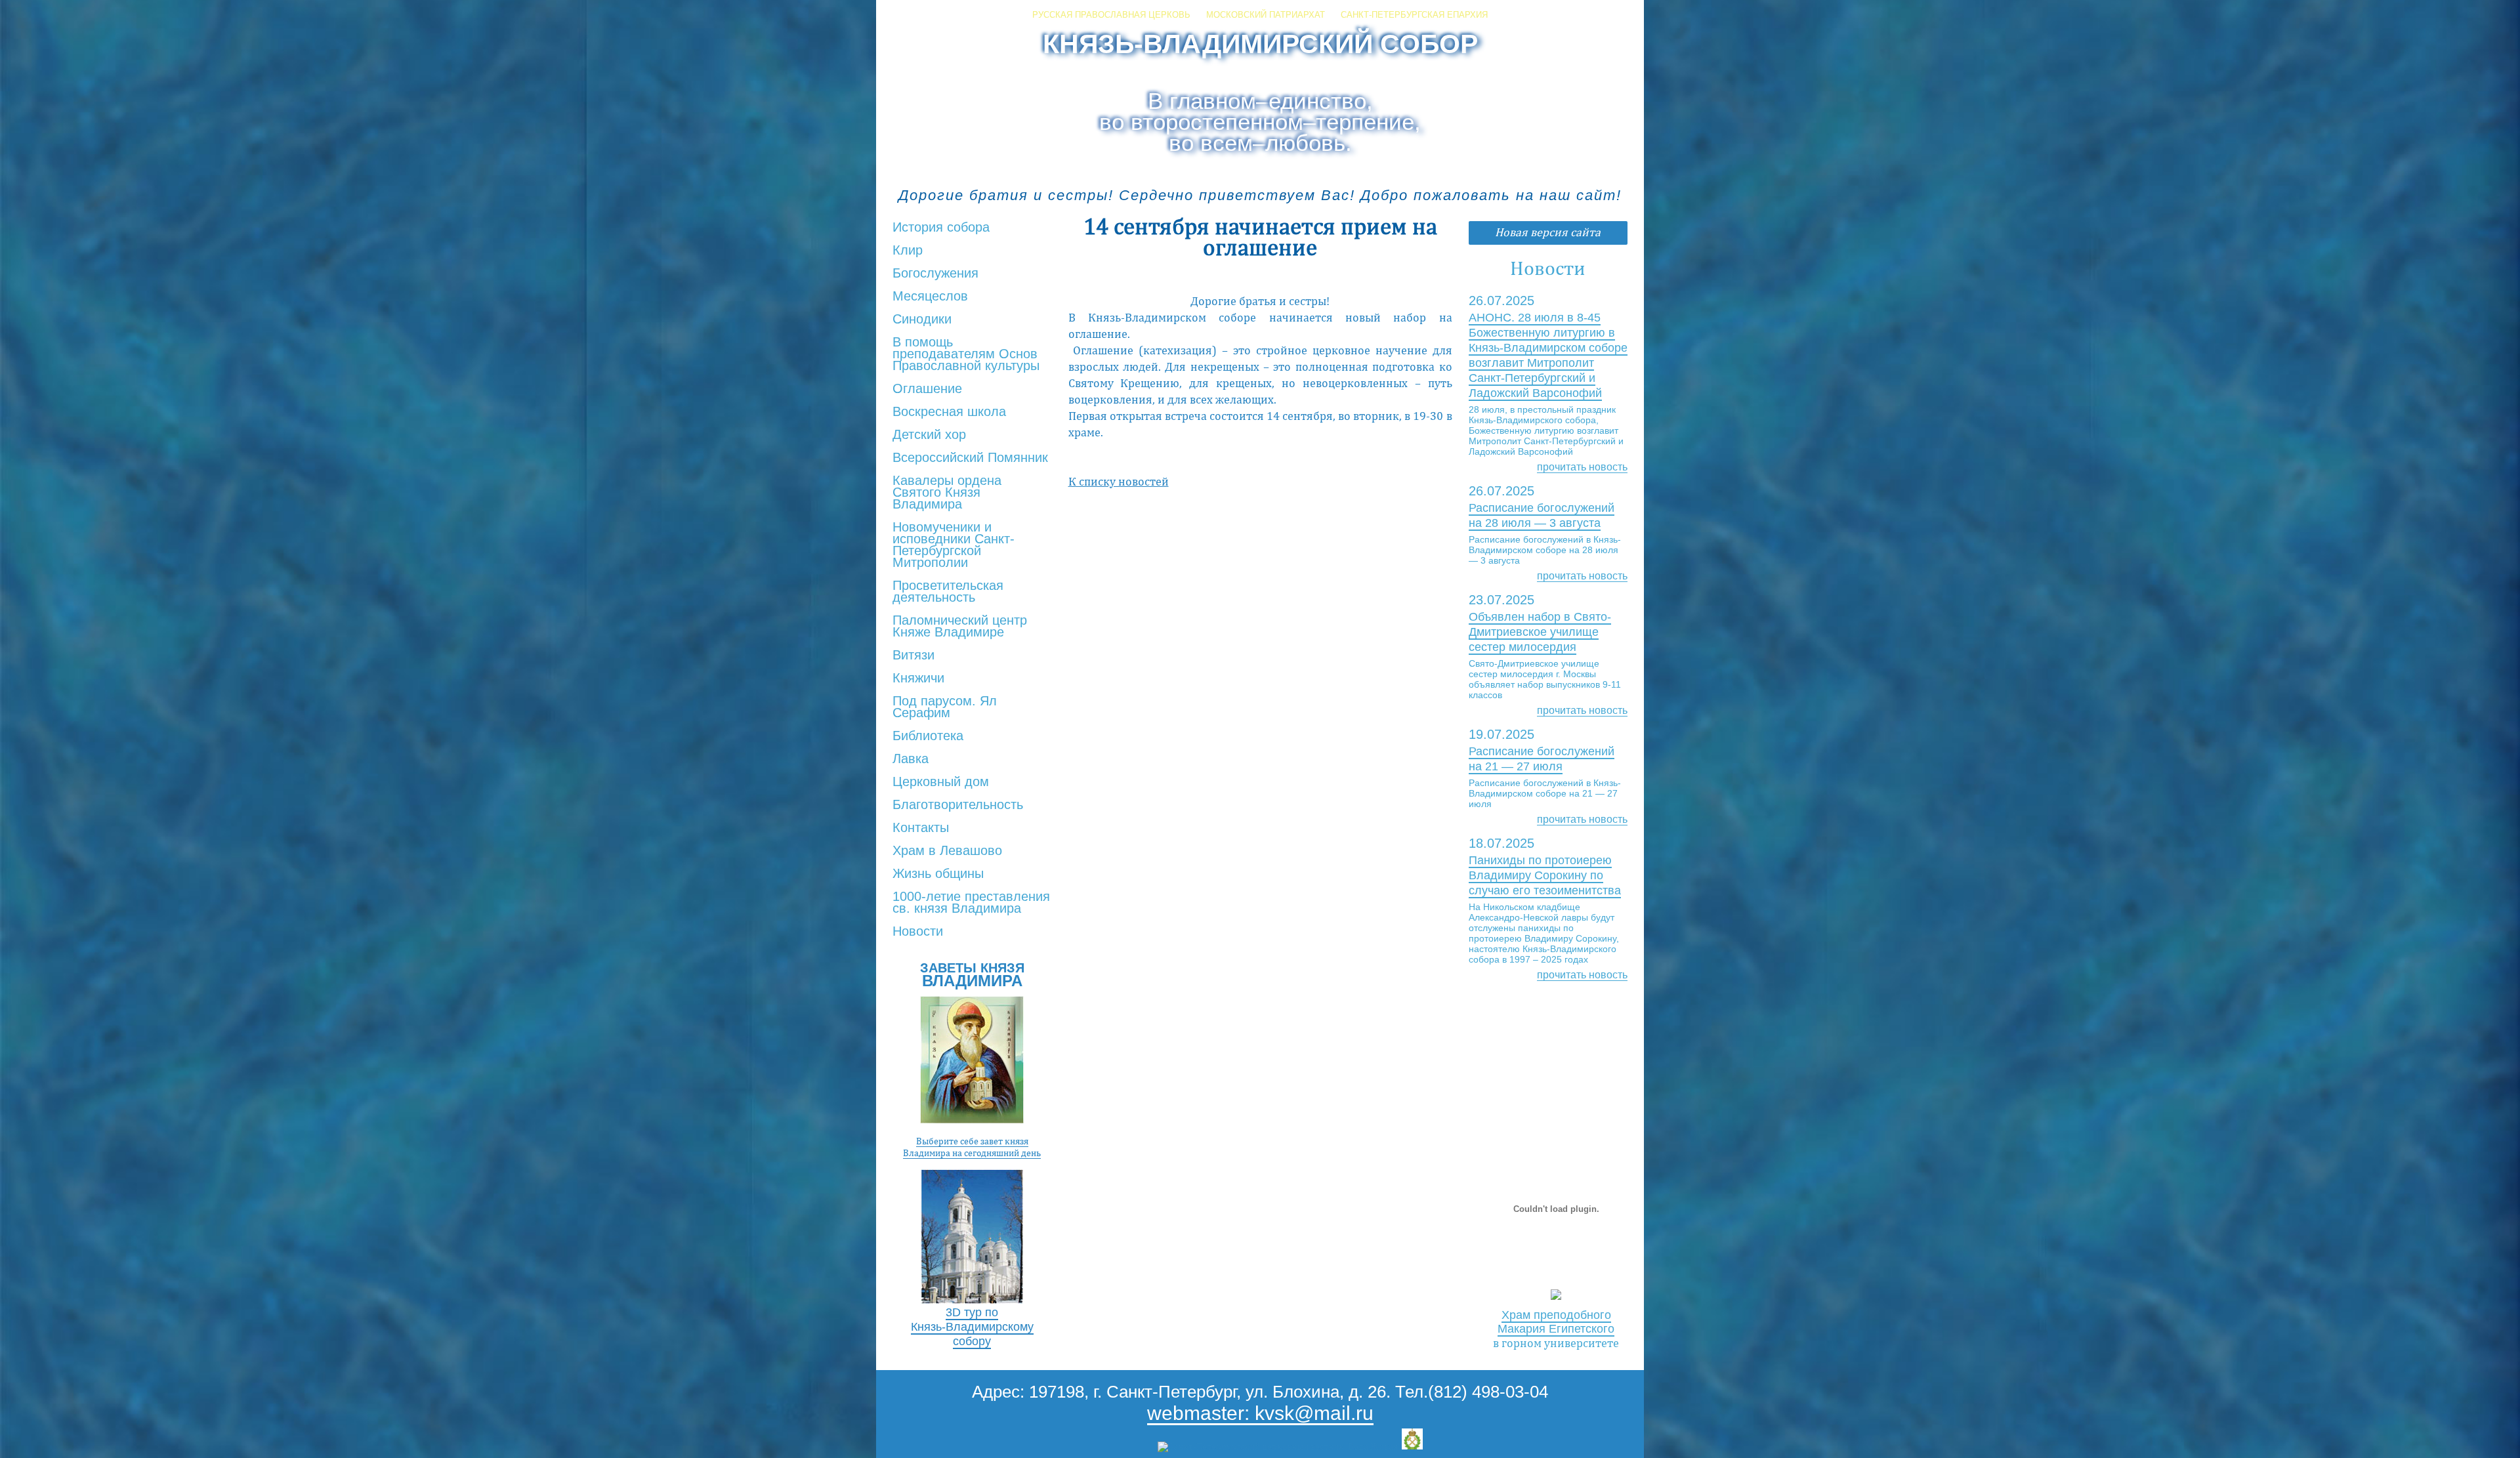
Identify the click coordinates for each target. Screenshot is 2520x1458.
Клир (908, 251)
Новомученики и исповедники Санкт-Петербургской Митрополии (954, 545)
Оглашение (927, 389)
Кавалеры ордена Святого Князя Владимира (947, 493)
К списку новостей (1119, 481)
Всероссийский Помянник (970, 458)
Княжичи (918, 678)
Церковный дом (941, 782)
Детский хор (929, 435)
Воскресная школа (949, 412)
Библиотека (928, 736)
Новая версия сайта (1548, 232)
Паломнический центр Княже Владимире (960, 627)
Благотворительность (958, 805)
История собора (941, 228)
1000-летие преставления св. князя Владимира (971, 903)
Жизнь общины (938, 874)
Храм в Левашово (947, 851)
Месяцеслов (930, 297)
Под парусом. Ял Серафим (945, 707)
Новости (918, 932)
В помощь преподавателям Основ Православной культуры (966, 354)
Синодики (922, 320)
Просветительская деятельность (948, 592)
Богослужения (935, 274)
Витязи (913, 656)
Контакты (921, 828)
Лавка (911, 759)
